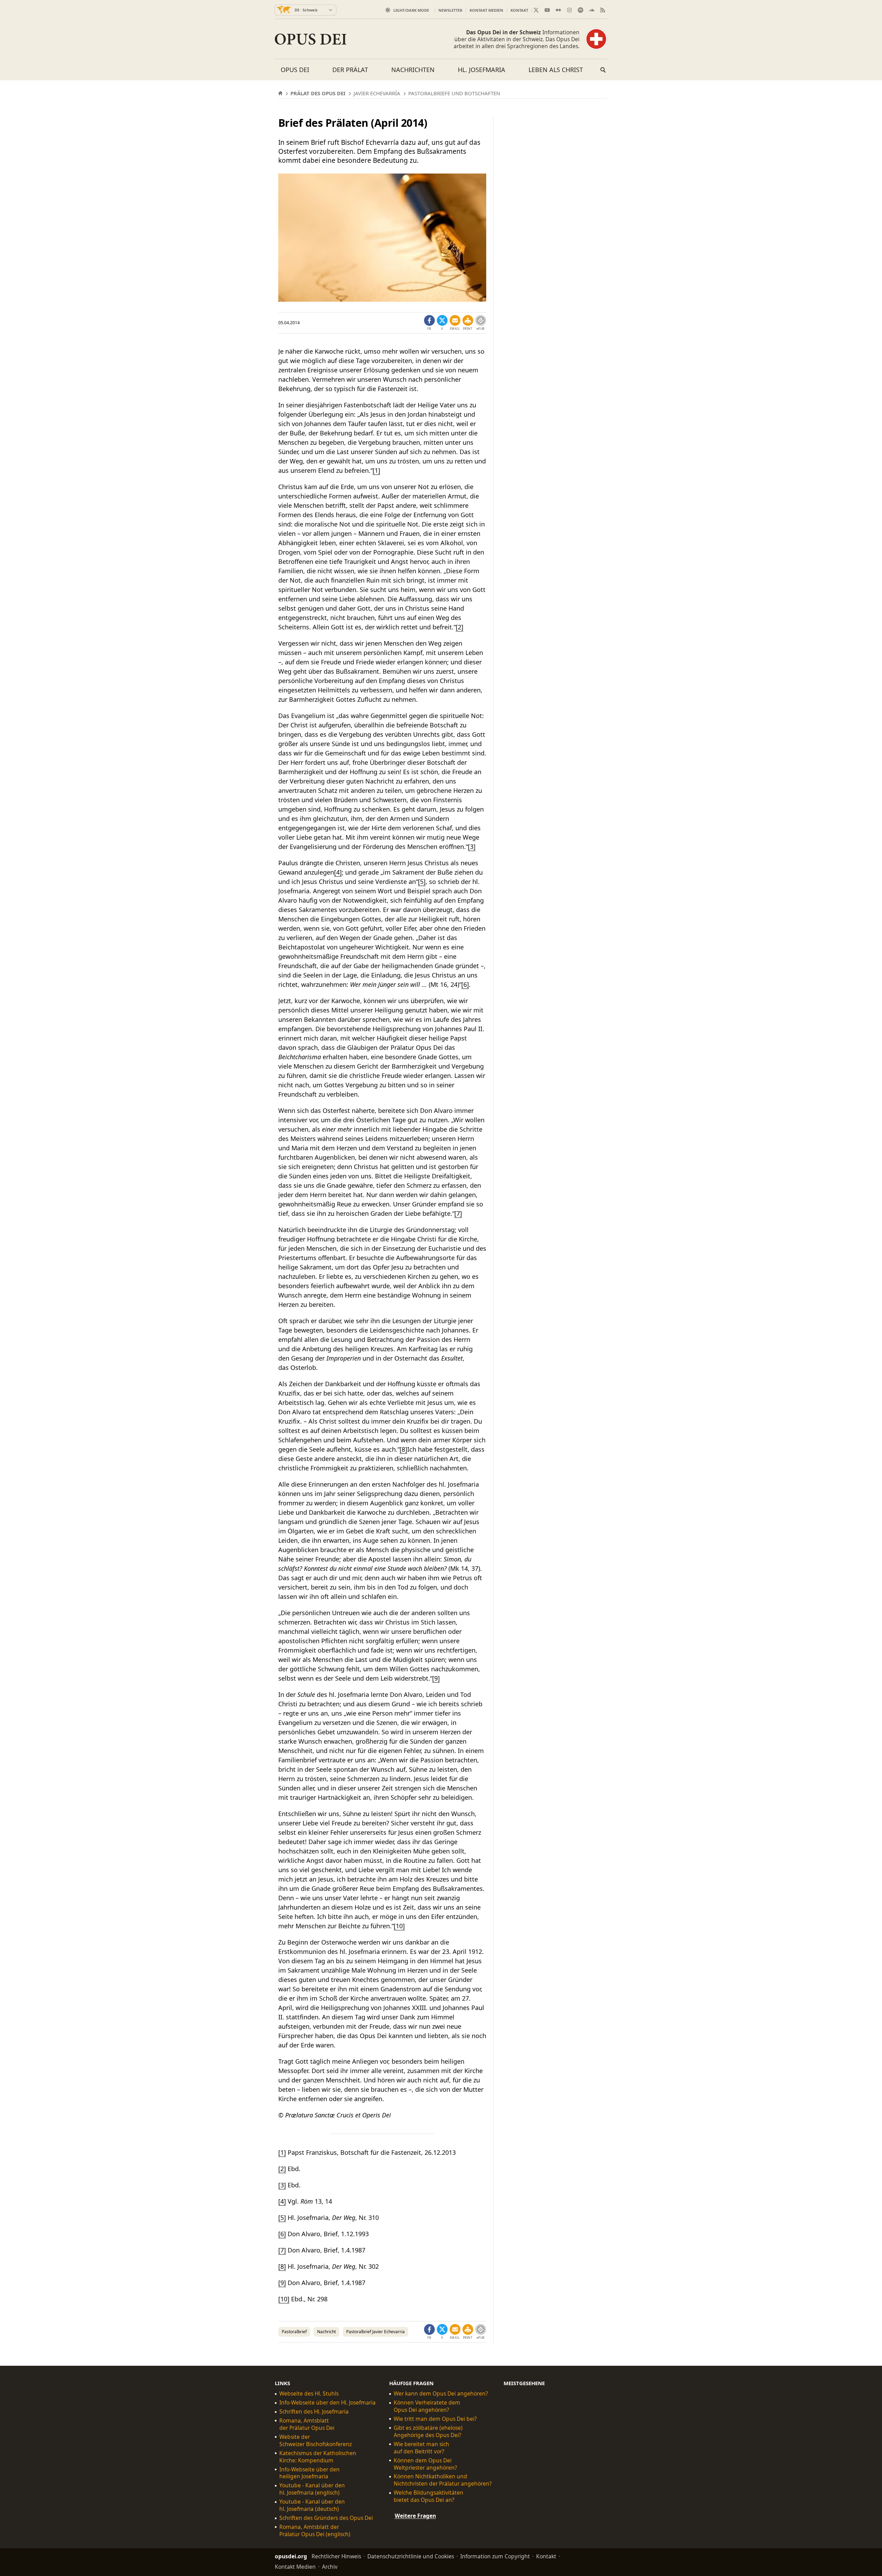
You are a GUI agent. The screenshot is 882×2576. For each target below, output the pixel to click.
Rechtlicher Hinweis (336, 2556)
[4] (338, 872)
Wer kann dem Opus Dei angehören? (441, 2394)
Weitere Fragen (415, 2516)
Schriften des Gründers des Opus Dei (326, 2518)
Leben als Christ (556, 70)
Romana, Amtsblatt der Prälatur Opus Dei (307, 2424)
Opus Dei (295, 70)
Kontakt (519, 10)
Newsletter (450, 10)
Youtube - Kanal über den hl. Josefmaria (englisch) (312, 2489)
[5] (422, 882)
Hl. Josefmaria (482, 70)
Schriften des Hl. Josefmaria (314, 2412)
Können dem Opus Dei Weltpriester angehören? (425, 2464)
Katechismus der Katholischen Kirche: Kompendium (318, 2457)
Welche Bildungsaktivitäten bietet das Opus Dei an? (429, 2496)
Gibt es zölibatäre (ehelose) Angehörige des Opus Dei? (428, 2432)
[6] (465, 984)
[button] (468, 323)
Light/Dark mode (411, 10)
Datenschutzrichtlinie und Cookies (411, 2556)
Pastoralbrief (294, 2332)
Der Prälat (350, 70)
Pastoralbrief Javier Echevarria (375, 2332)
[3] (472, 847)
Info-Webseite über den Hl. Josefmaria (328, 2403)
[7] (458, 1213)
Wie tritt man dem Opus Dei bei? (435, 2419)
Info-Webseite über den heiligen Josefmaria (309, 2473)
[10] (399, 1926)
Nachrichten (413, 70)
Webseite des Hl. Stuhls (309, 2394)
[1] (376, 470)
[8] (403, 1449)
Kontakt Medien (486, 10)
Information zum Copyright (495, 2556)
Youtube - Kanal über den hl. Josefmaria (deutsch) (312, 2505)
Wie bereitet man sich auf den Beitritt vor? (421, 2448)
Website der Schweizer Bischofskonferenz (316, 2441)
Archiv (330, 2567)
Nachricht (326, 2332)
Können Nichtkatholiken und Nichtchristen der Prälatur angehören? (443, 2480)
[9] (436, 1678)
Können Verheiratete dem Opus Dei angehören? (427, 2406)
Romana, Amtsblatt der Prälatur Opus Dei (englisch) (315, 2531)
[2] (460, 627)
